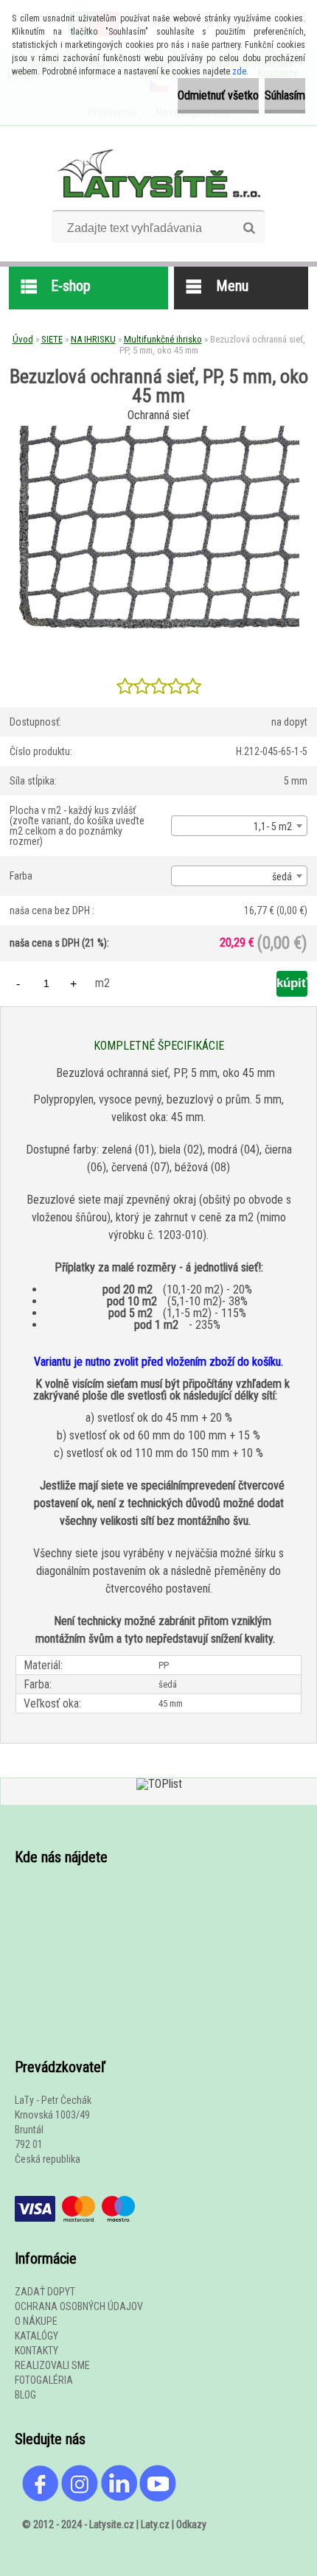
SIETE (52, 339)
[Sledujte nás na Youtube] (158, 2472)
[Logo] (159, 173)
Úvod (23, 339)
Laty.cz (155, 2524)
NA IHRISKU (93, 339)
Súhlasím (285, 95)
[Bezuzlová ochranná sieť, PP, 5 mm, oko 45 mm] (158, 431)
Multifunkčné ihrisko (163, 339)
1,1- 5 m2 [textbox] (273, 827)
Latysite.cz (112, 2524)
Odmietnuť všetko (218, 95)
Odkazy (191, 2524)
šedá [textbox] (282, 877)
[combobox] (239, 826)
